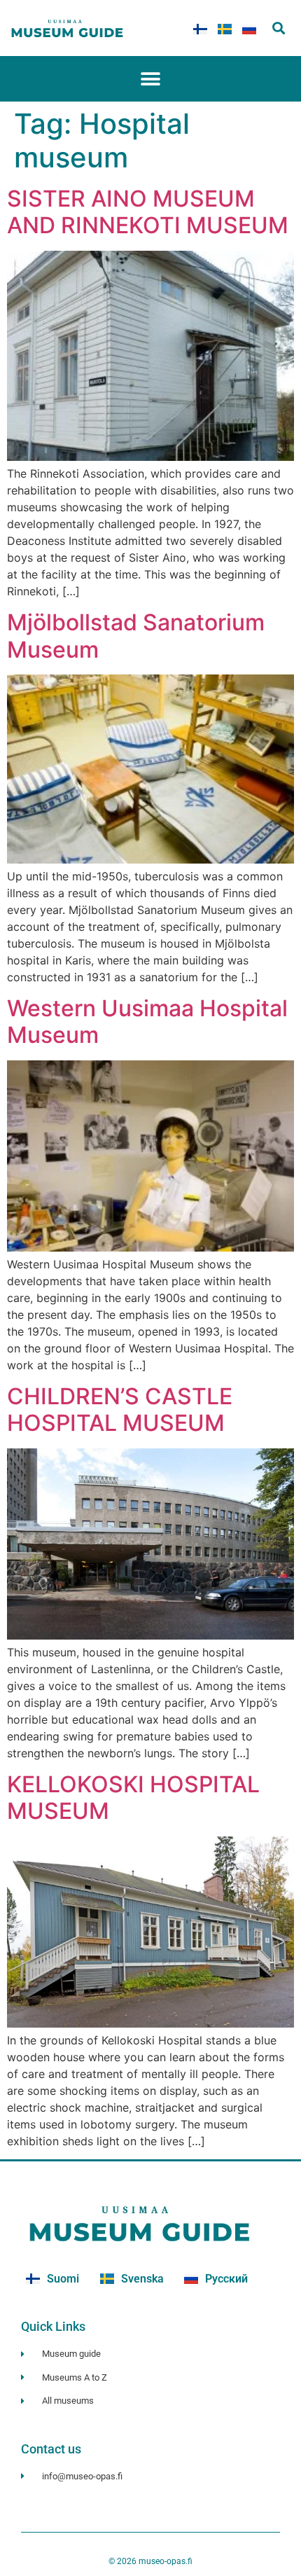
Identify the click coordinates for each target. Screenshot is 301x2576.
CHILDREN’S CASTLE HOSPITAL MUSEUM (120, 1410)
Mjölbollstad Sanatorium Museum (136, 636)
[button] (278, 28)
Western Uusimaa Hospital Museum (147, 1022)
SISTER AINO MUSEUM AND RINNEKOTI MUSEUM (148, 212)
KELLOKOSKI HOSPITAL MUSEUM (133, 1798)
